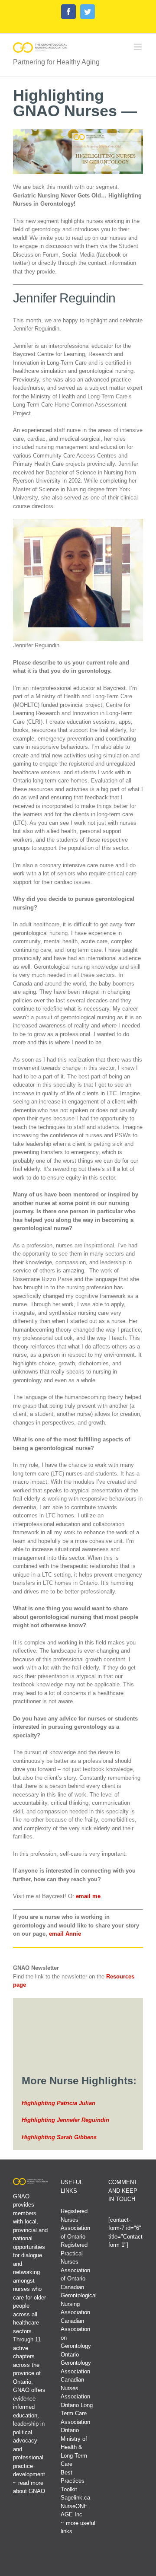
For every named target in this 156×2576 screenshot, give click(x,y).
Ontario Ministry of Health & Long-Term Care (74, 2447)
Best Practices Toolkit (73, 2481)
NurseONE (74, 2506)
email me (88, 1896)
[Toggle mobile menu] (138, 47)
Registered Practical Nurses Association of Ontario (75, 2262)
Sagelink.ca (75, 2498)
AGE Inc (71, 2514)
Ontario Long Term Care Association (77, 2414)
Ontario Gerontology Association (76, 2363)
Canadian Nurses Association (75, 2388)
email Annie (65, 1934)
